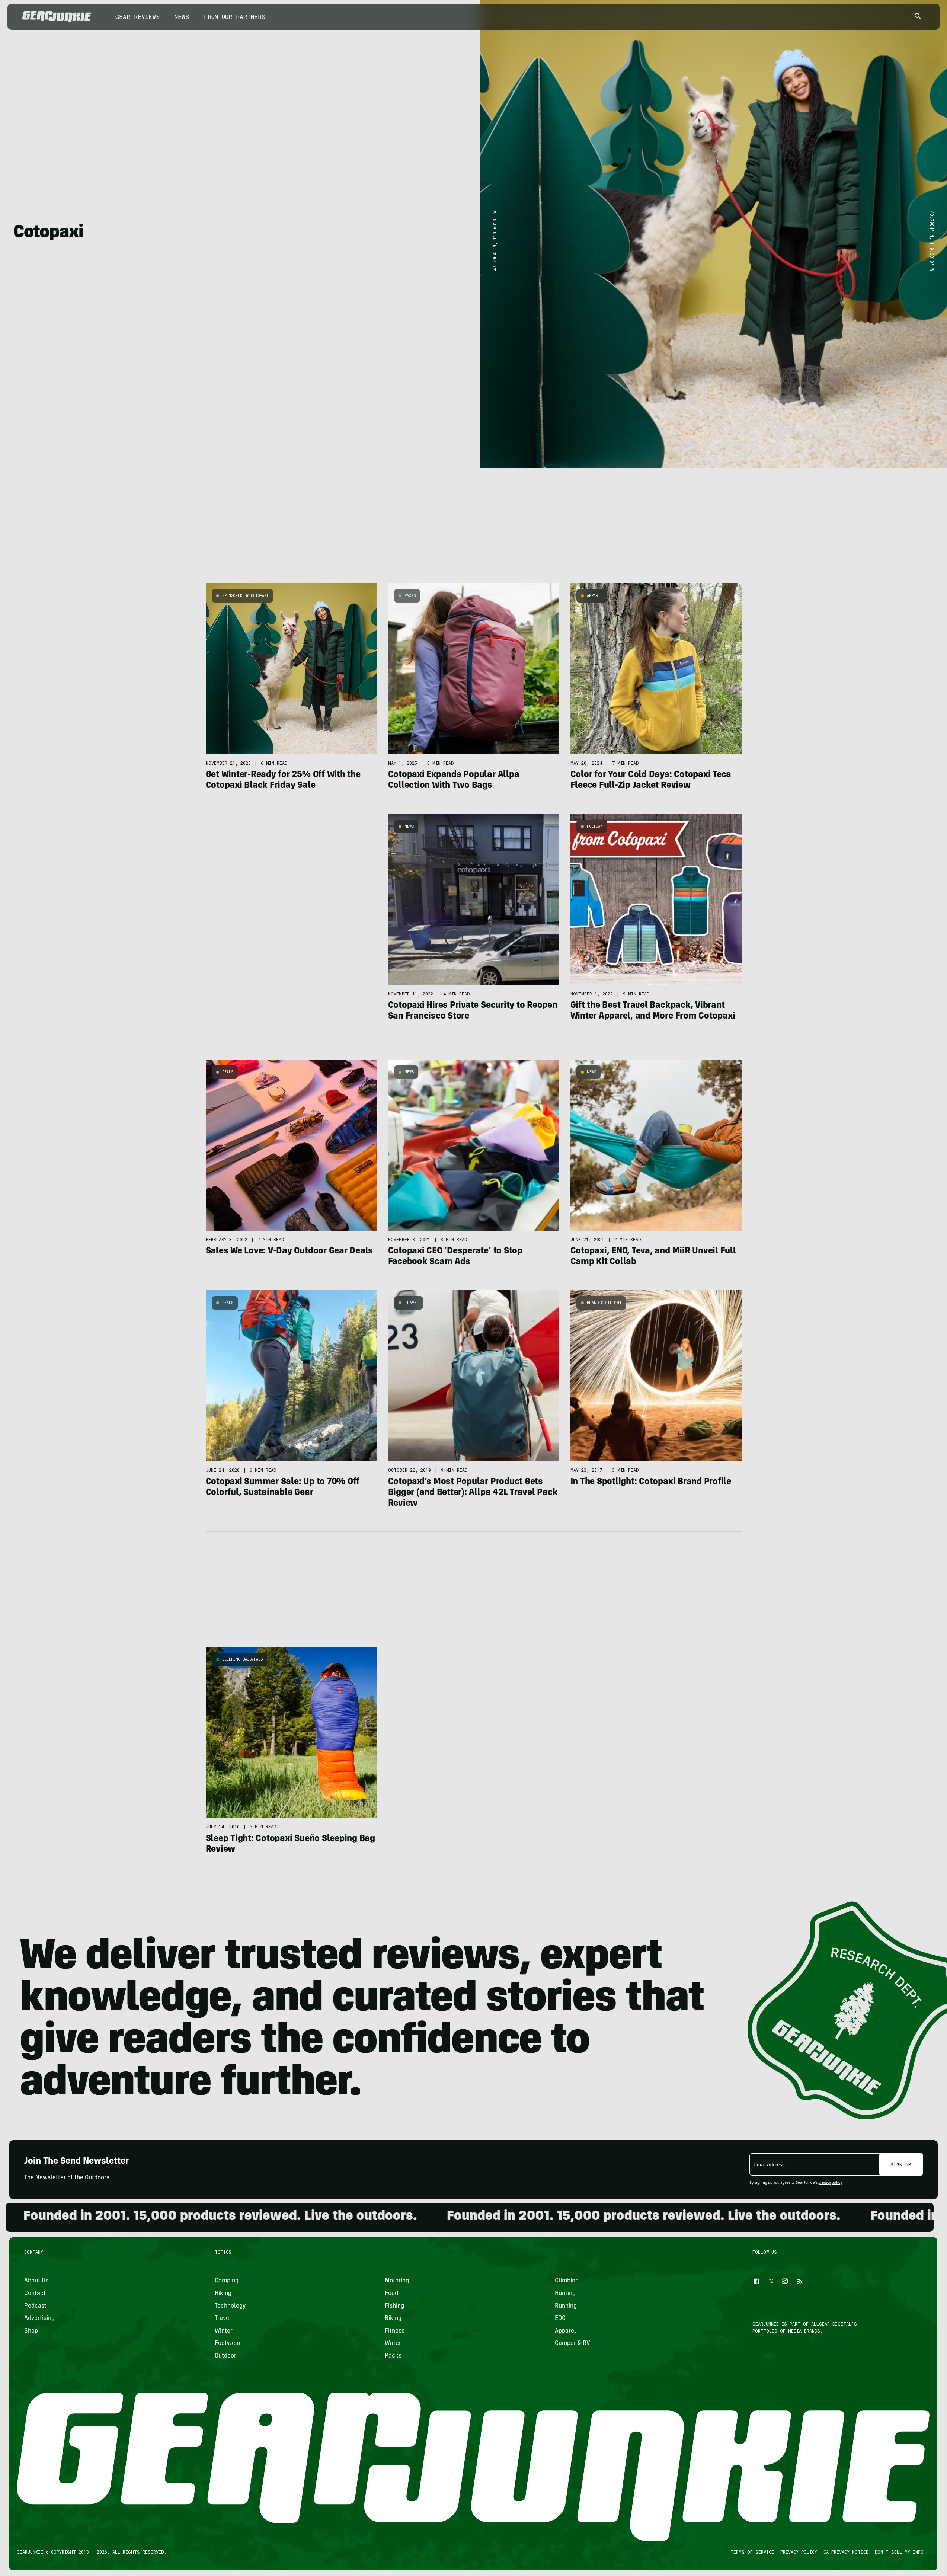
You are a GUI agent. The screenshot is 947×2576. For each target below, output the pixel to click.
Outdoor (225, 2356)
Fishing (394, 2306)
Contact (35, 2294)
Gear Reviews (137, 17)
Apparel (595, 596)
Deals (228, 1072)
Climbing (567, 2281)
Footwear (228, 2343)
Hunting (565, 2294)
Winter (224, 2331)
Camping (227, 2281)
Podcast (35, 2306)
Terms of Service (753, 2552)
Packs (410, 596)
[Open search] (918, 17)
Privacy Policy (799, 2552)
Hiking (223, 2294)
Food (391, 2294)
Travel (412, 1303)
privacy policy (830, 2183)
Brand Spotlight (604, 1303)
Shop (31, 2331)
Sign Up (901, 2164)
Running (566, 2306)
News (182, 17)
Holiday (595, 826)
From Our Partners (235, 17)
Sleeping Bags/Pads (242, 1659)
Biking (393, 2318)
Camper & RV (572, 2343)
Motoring (397, 2281)
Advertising (39, 2318)
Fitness (395, 2331)
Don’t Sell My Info (900, 2552)
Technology (230, 2306)
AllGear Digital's (834, 2324)
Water (393, 2343)
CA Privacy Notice (846, 2552)
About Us (36, 2281)
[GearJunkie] (57, 17)
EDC (560, 2318)
